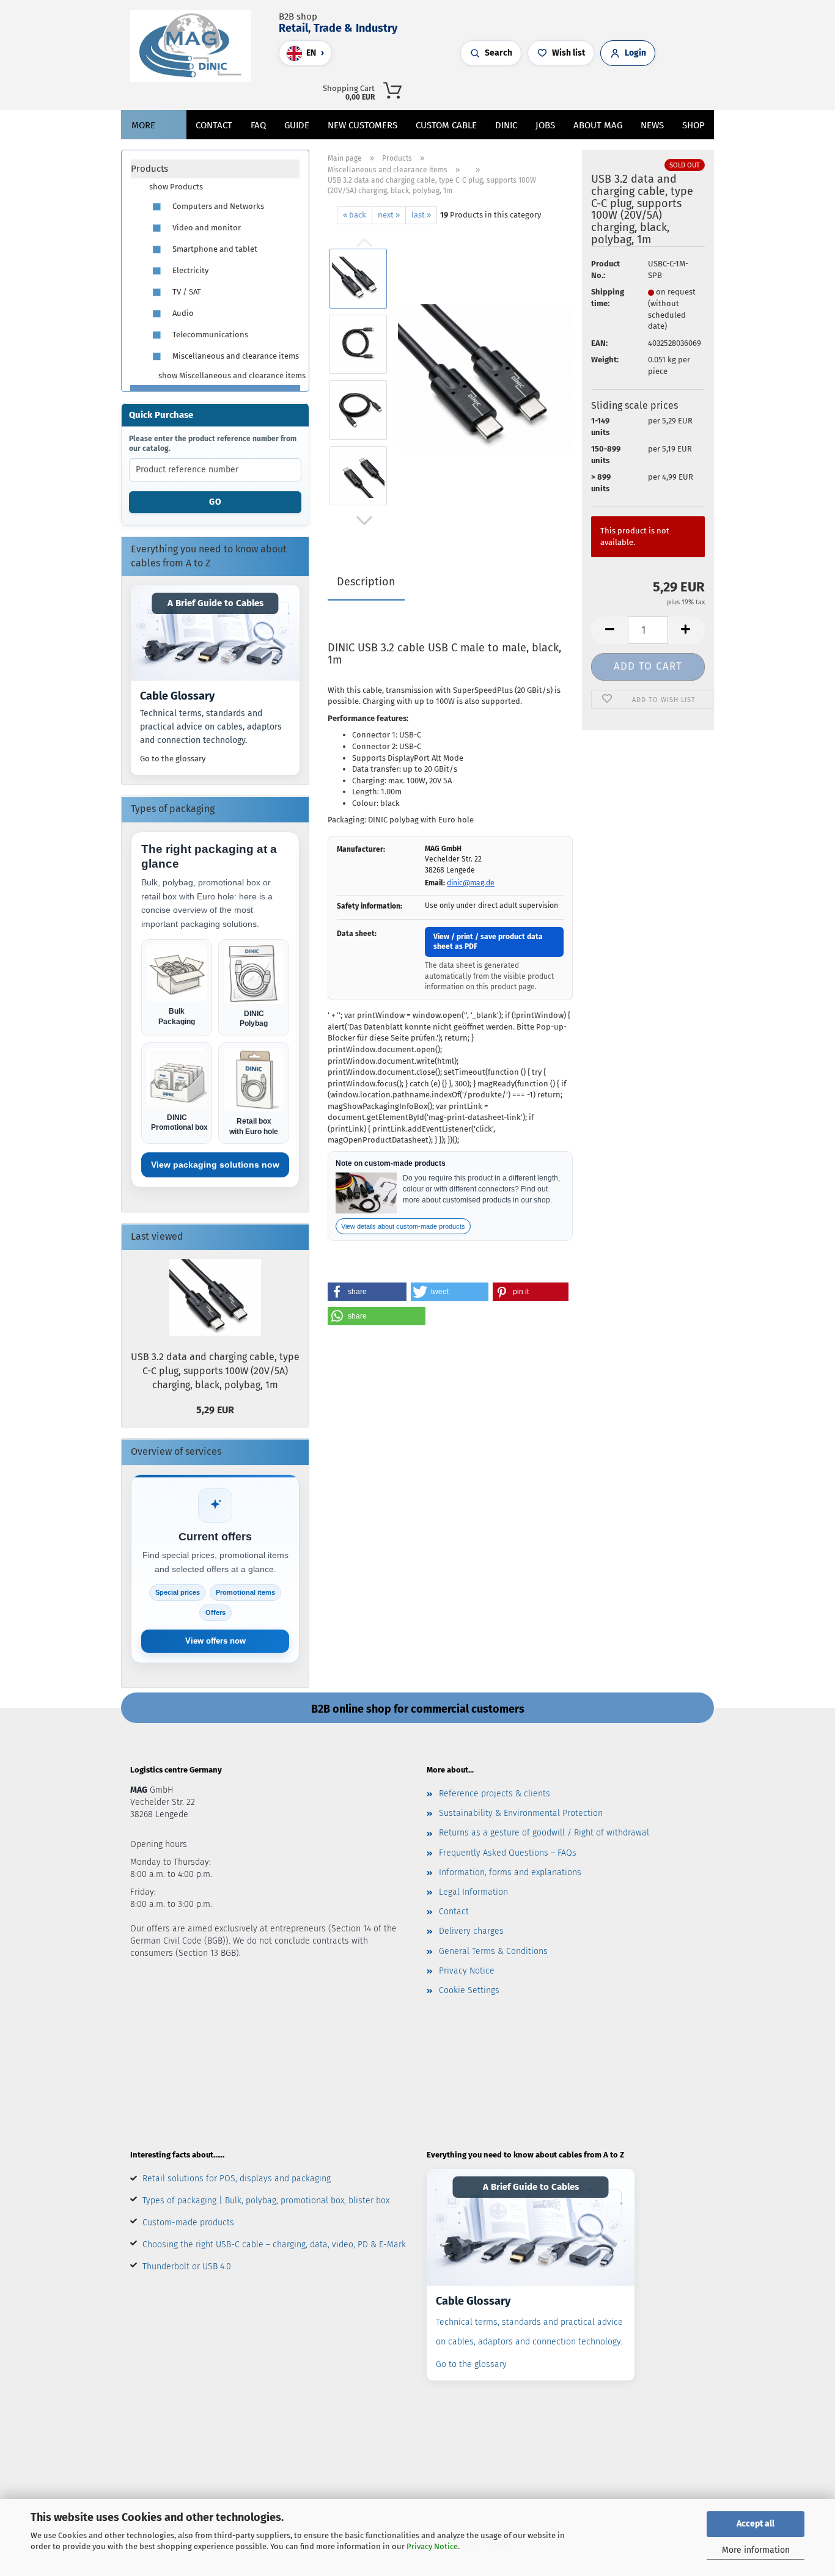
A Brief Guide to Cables (215, 603)
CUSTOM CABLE (446, 125)
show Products (176, 187)
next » (389, 215)
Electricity (189, 270)
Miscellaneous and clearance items (235, 356)
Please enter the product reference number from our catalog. (213, 444)
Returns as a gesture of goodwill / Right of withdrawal (544, 1833)
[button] (572, 89)
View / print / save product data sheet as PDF (488, 942)
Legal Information (473, 1892)
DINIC (506, 125)
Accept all (756, 2524)
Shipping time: (608, 298)
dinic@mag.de (471, 883)
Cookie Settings (469, 1990)
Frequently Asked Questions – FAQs (508, 1853)
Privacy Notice (432, 2546)
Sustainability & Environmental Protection (521, 1813)
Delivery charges (471, 1931)
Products (149, 169)
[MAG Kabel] (195, 46)
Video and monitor (206, 228)
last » (421, 215)
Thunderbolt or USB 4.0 (187, 2267)
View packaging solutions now (215, 1165)
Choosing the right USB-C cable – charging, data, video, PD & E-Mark (274, 2245)
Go (215, 502)
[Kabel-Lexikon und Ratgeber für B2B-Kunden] (215, 633)
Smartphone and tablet (214, 249)
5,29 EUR (215, 1410)
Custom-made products (188, 2223)
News (652, 125)
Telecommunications (209, 335)
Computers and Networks (217, 206)
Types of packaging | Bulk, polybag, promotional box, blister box (266, 2201)
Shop (693, 125)
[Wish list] (597, 89)
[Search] (560, 89)
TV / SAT (186, 292)
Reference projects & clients (495, 1794)
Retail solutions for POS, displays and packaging (237, 2179)
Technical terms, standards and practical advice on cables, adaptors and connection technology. (211, 726)
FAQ (258, 125)
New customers (362, 125)
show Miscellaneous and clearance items (229, 375)
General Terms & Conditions (493, 1951)
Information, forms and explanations (510, 1872)
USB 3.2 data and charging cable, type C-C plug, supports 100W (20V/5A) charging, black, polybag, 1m (215, 1371)
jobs (545, 125)
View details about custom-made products (403, 1226)
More (143, 125)
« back (355, 215)
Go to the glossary (173, 759)
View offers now (215, 1641)
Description (366, 582)
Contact (214, 125)
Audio (182, 313)
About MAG (598, 125)
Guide (297, 125)
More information (756, 2550)
